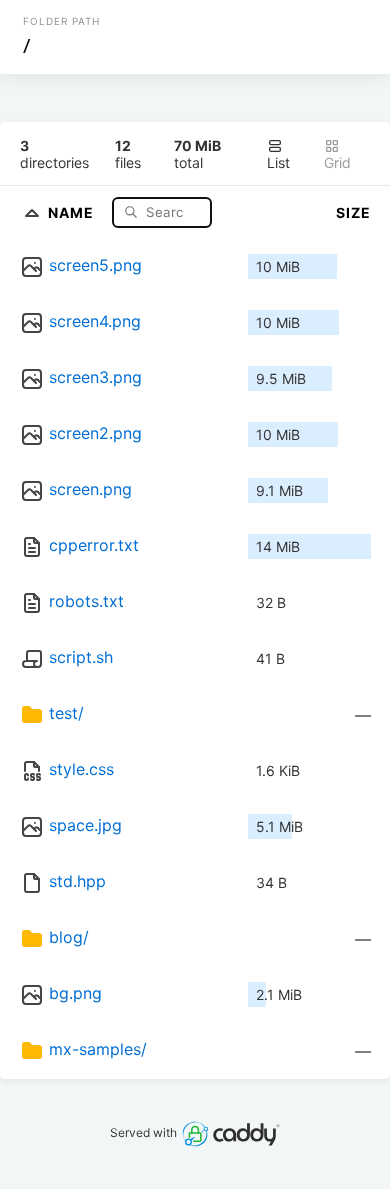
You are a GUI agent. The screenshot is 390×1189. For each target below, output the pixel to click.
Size (353, 212)
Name (73, 211)
